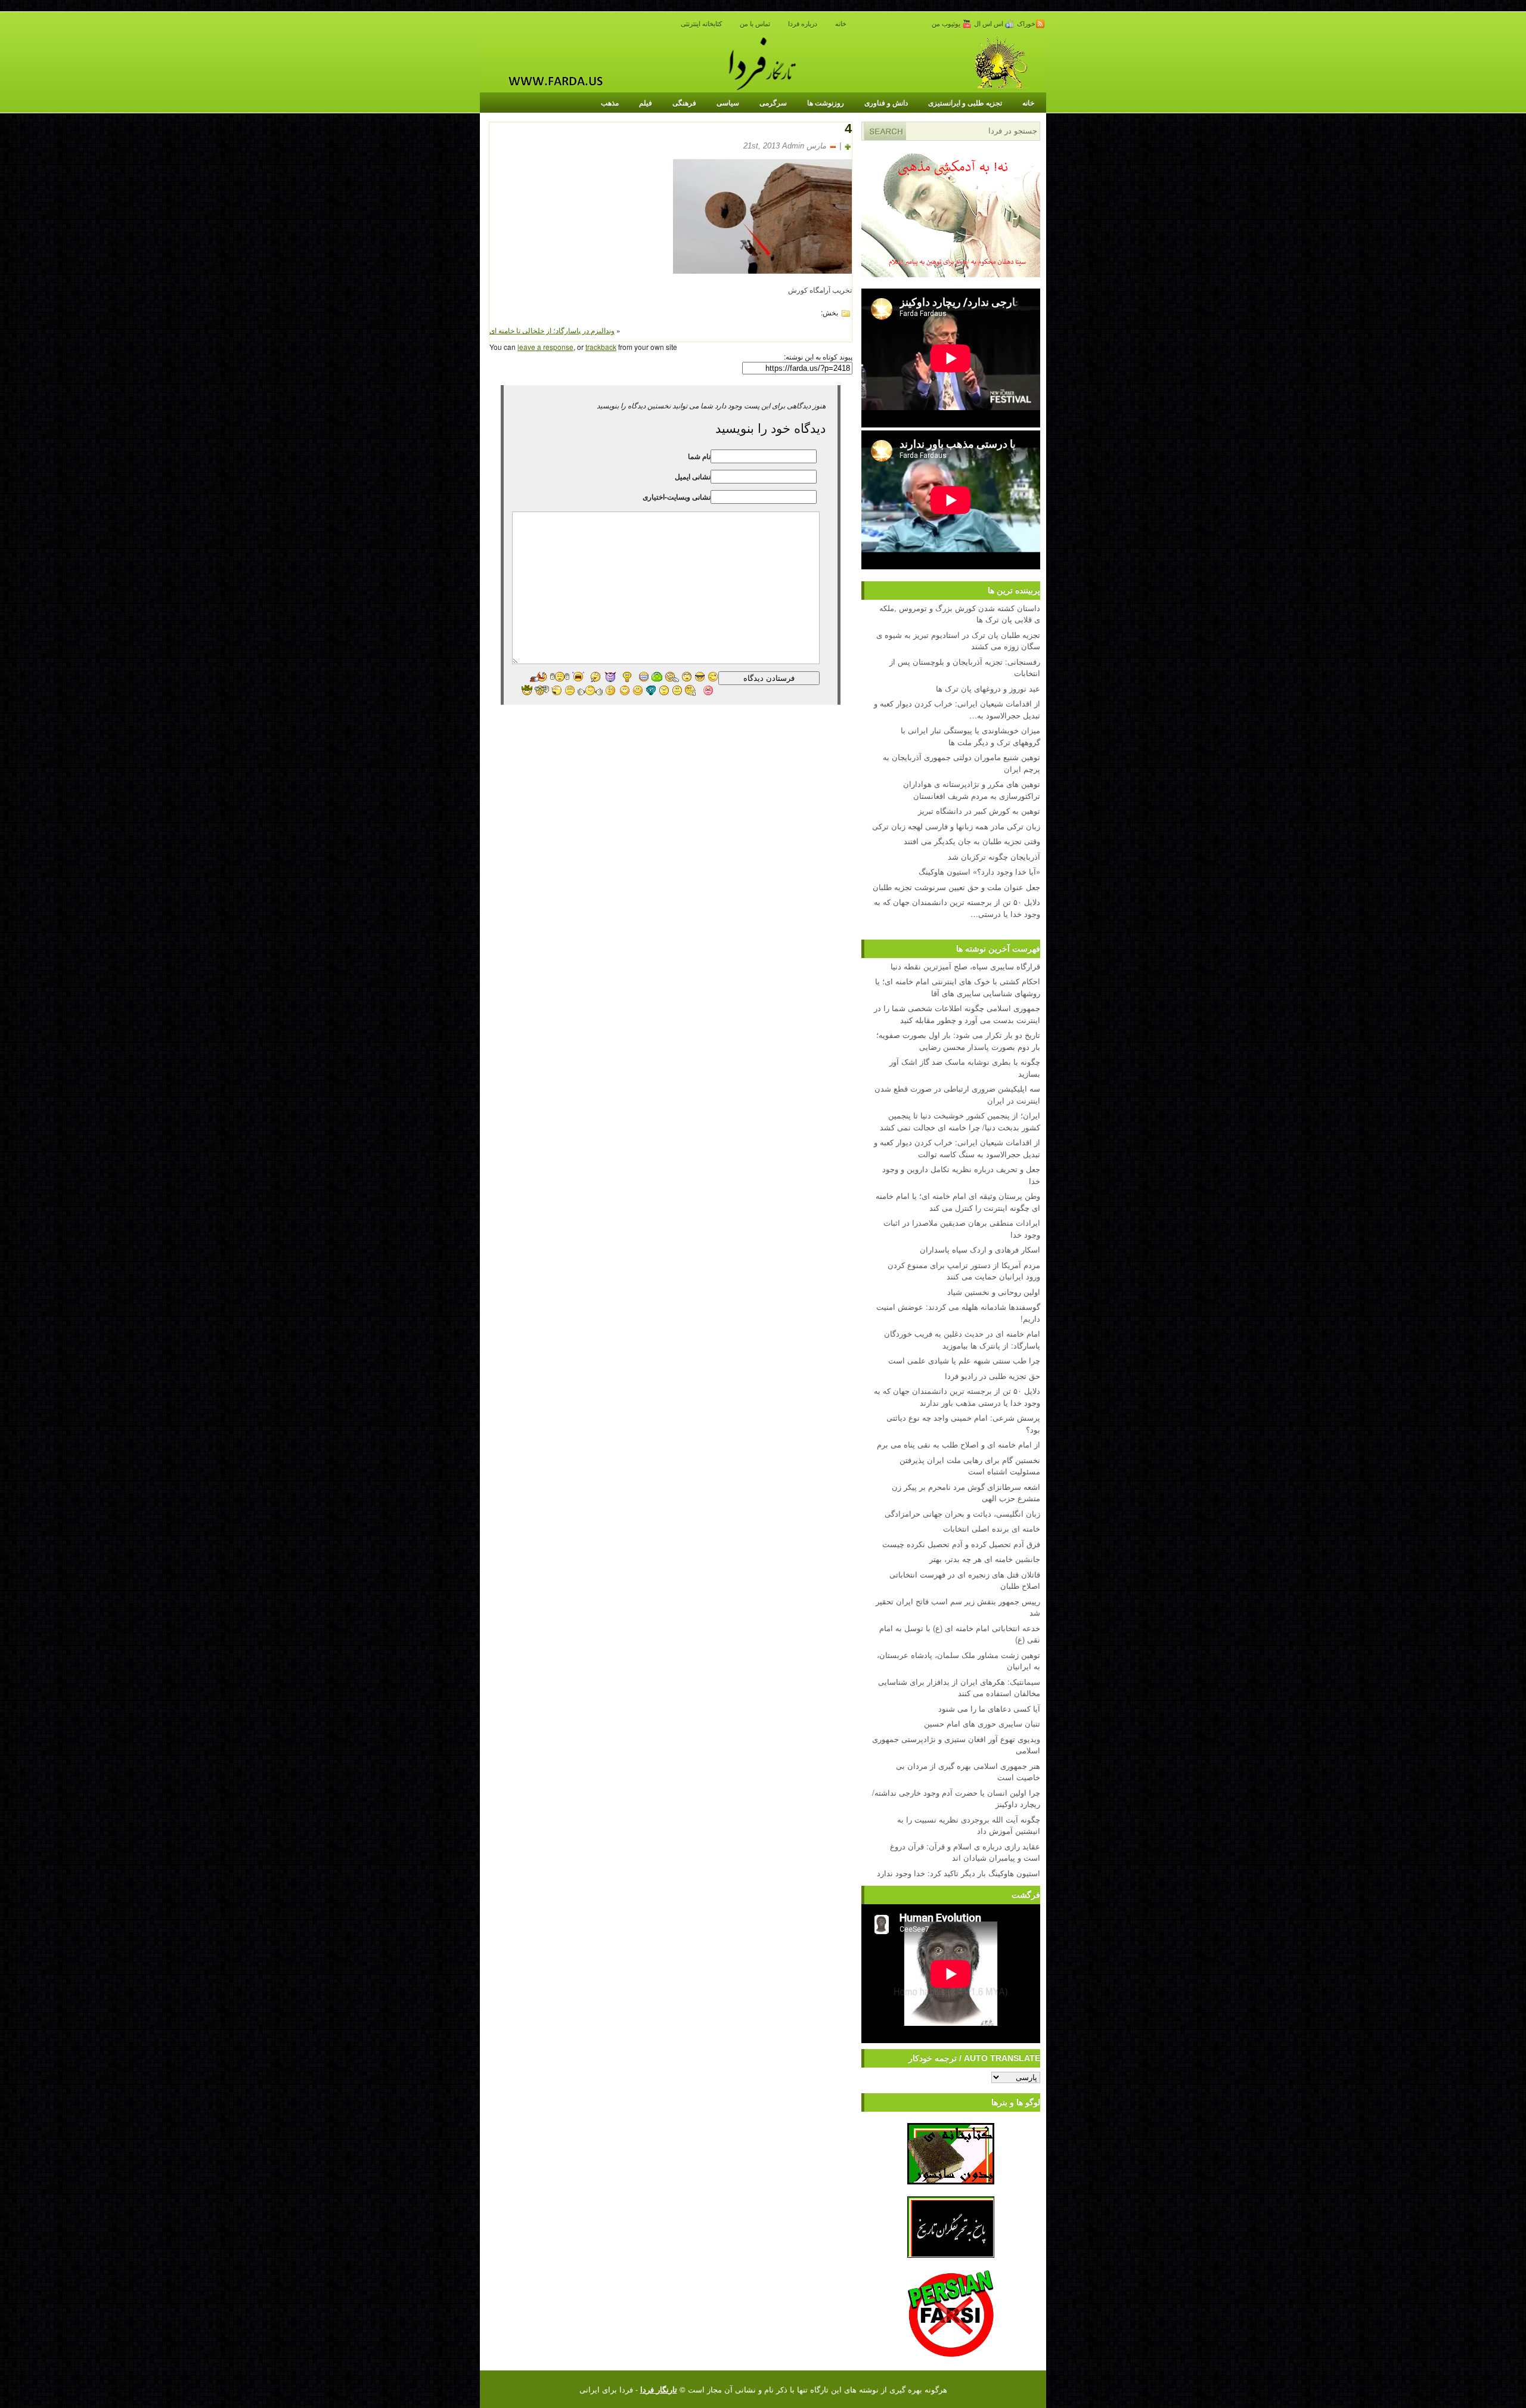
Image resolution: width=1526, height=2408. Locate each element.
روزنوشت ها (826, 103)
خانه (841, 24)
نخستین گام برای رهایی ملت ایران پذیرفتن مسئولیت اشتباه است (970, 1466)
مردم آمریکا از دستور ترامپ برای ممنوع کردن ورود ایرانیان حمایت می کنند (964, 1271)
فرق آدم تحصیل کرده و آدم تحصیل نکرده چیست (961, 1544)
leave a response (545, 347)
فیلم (646, 103)
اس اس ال (990, 24)
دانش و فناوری (886, 103)
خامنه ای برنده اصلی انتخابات (992, 1528)
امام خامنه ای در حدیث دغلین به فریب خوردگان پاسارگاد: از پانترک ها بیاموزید (962, 1339)
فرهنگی (684, 103)
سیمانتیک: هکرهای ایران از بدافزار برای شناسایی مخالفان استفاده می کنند (959, 1688)
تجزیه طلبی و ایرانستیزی (965, 103)
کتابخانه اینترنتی (701, 24)
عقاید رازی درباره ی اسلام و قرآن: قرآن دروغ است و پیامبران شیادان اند (965, 1852)
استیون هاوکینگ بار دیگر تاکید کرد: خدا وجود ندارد (959, 1873)
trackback (601, 347)
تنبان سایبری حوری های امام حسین (982, 1723)
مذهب (610, 103)
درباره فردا (803, 24)
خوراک (1026, 24)
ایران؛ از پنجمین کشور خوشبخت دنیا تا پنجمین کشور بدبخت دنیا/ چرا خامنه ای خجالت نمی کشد (960, 1121)
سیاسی (728, 103)
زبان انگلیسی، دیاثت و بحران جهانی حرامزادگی (962, 1513)
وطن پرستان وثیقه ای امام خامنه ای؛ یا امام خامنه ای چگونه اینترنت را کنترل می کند (958, 1202)
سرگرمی (773, 103)
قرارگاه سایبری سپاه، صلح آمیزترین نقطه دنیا (965, 966)
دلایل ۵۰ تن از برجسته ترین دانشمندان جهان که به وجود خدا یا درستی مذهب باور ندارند (957, 1397)
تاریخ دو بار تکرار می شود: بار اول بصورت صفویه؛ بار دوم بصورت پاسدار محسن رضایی (958, 1041)
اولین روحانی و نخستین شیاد (994, 1292)
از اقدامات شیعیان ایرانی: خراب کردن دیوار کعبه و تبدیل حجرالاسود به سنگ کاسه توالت (957, 1148)
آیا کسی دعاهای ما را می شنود (989, 1708)
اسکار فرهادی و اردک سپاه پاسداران (980, 1249)
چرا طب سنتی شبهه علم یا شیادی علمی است (964, 1360)
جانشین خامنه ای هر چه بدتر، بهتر (985, 1559)
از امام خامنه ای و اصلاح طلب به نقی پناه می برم (959, 1444)
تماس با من (755, 24)
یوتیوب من (947, 24)
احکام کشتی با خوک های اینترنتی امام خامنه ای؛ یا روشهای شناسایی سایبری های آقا (958, 987)
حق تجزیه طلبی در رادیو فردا (992, 1376)
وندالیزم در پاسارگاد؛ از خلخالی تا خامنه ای (552, 330)
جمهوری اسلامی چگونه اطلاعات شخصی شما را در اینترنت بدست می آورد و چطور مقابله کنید (957, 1014)
